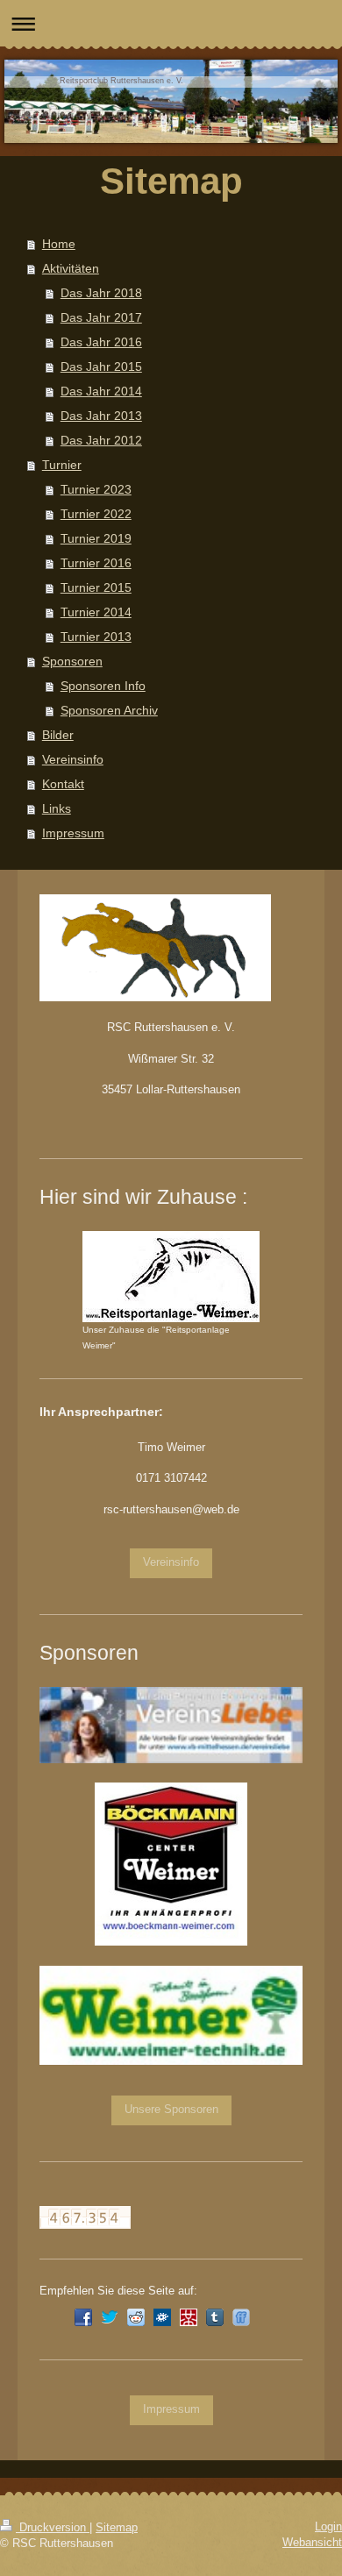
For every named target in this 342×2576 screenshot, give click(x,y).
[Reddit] (136, 2317)
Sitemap (117, 2527)
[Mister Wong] (189, 2317)
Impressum (73, 833)
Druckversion (53, 2527)
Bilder (58, 735)
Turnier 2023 (96, 489)
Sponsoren (72, 661)
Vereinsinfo (73, 759)
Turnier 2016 (96, 563)
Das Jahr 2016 (101, 342)
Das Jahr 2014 (101, 391)
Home (59, 244)
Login (328, 2526)
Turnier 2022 (96, 514)
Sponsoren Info (103, 686)
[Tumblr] (215, 2317)
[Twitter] (110, 2317)
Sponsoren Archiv (109, 710)
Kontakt (63, 784)
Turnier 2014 (96, 612)
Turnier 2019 (96, 538)
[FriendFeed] (241, 2317)
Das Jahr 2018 (101, 293)
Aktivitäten (71, 268)
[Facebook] (83, 2317)
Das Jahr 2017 (101, 317)
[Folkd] (162, 2317)
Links (57, 808)
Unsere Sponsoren (171, 2110)
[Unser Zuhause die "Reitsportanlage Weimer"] (171, 1277)
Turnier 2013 (96, 637)
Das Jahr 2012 (101, 440)
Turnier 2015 (96, 587)
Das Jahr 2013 (101, 416)
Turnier (62, 465)
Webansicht (312, 2542)
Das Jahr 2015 (101, 366)
